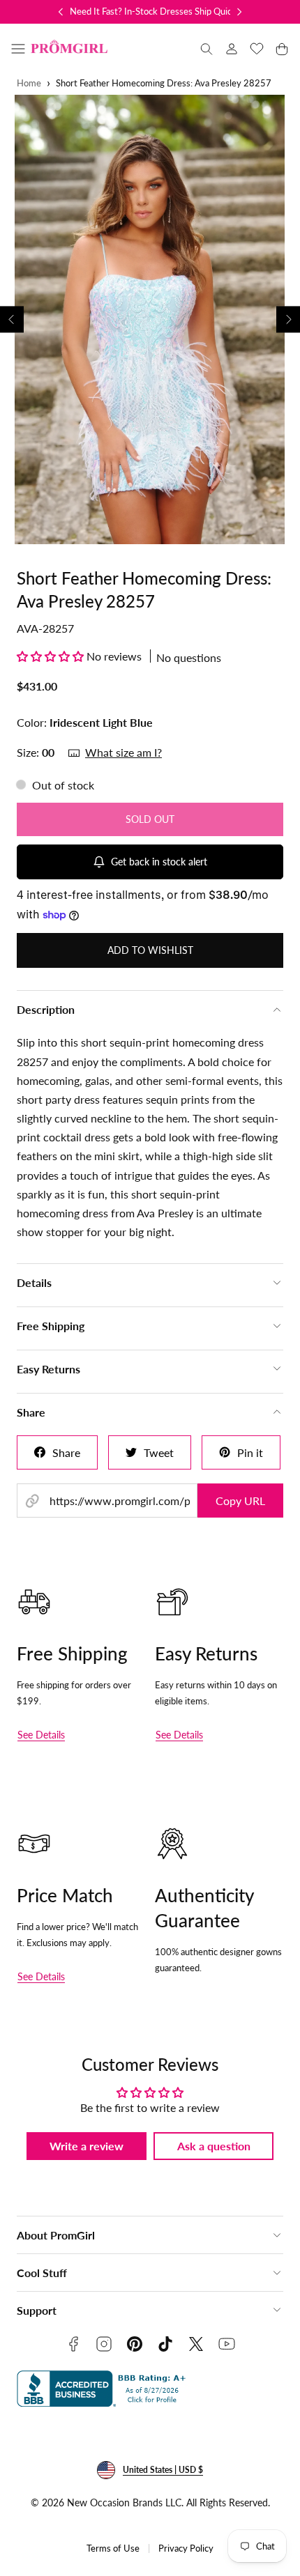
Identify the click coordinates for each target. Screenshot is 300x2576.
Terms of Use (113, 2548)
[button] (18, 49)
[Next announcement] (239, 12)
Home (29, 83)
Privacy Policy (186, 2548)
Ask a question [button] (214, 2146)
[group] (150, 319)
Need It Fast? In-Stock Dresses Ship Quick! (155, 11)
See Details (41, 1735)
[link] (232, 49)
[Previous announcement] (61, 12)
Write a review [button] (87, 2146)
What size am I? (123, 752)
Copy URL (240, 1501)
